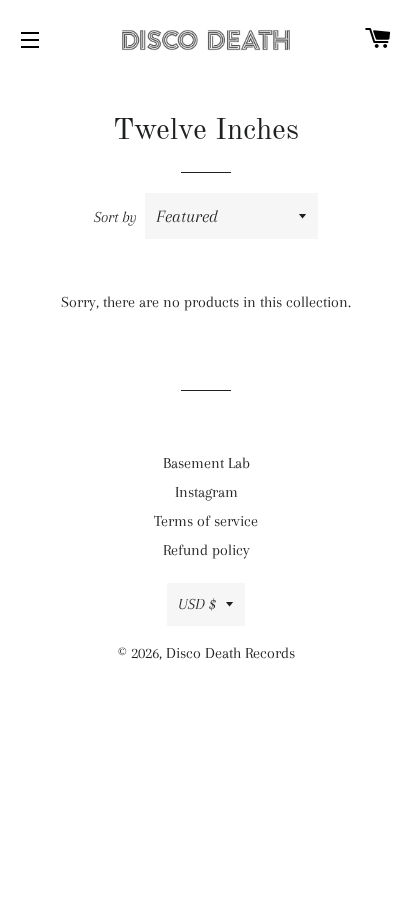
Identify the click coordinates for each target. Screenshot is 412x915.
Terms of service (206, 521)
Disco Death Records (230, 653)
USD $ (197, 604)
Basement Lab (206, 463)
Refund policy (206, 550)
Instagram (206, 492)
